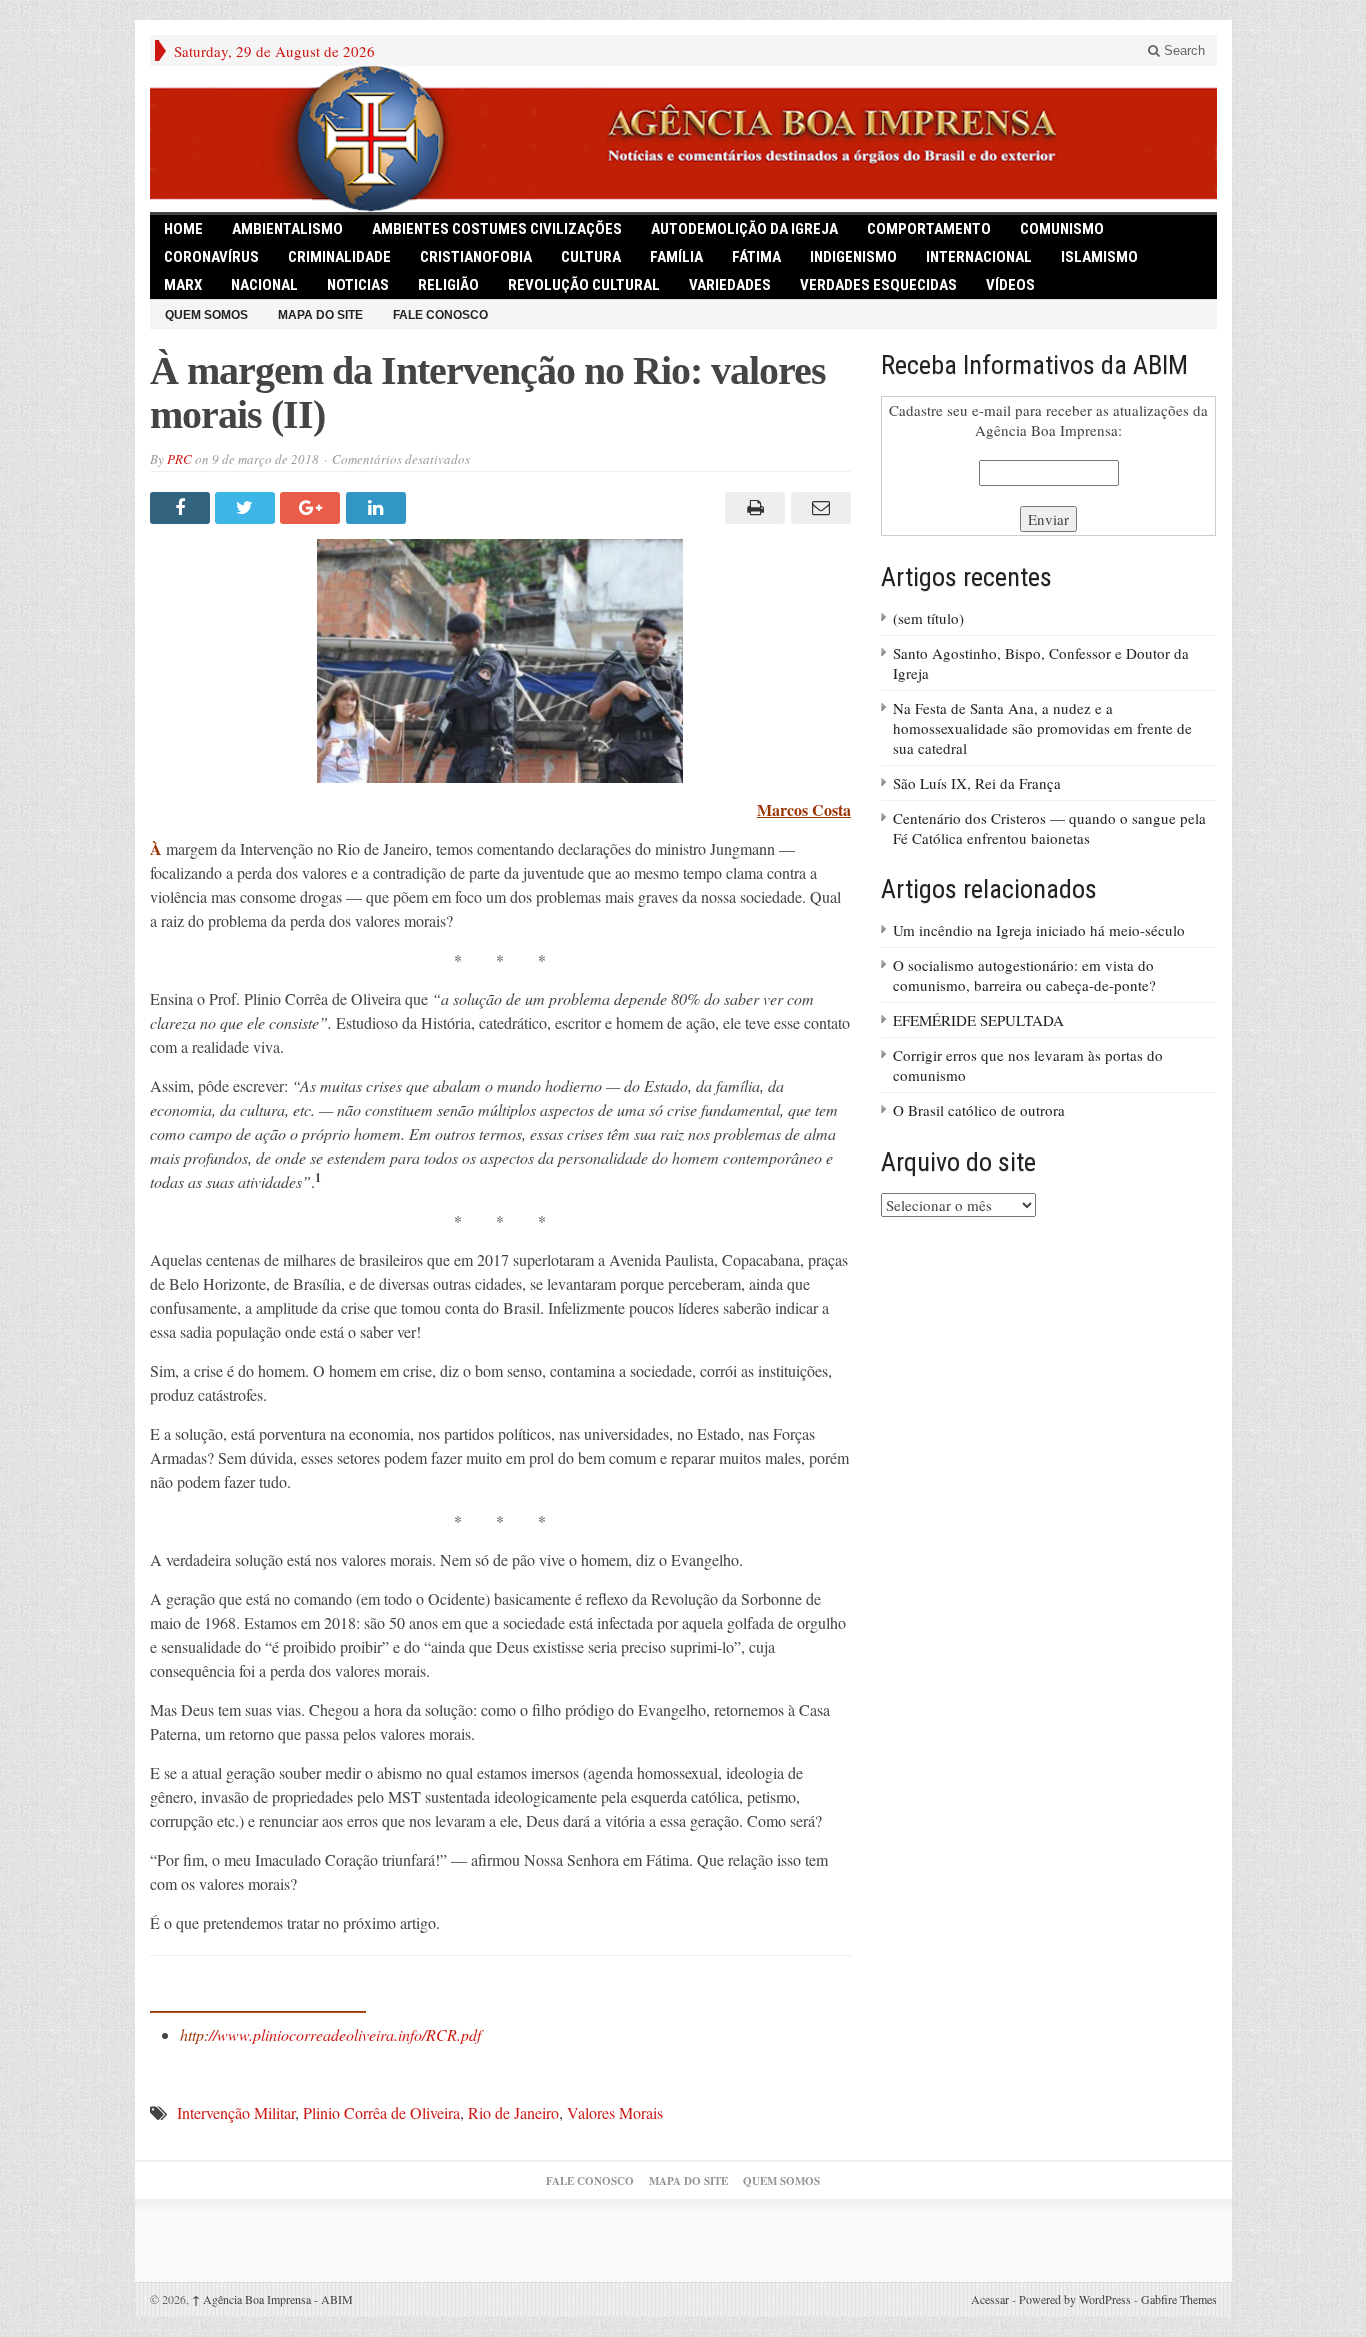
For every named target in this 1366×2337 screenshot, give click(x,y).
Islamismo (1099, 257)
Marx (183, 285)
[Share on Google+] (312, 508)
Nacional (264, 285)
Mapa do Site (320, 315)
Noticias (358, 285)
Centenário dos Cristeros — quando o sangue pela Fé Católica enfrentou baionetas (1049, 828)
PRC (179, 459)
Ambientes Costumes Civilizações (497, 229)
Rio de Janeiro (513, 2112)
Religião (448, 285)
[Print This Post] (752, 508)
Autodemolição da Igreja (744, 229)
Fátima (756, 257)
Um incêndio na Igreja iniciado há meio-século (1039, 930)
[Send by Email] (817, 508)
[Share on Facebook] (182, 508)
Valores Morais (615, 2112)
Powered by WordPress (1075, 2299)
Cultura (591, 257)
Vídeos (1010, 285)
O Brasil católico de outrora (979, 1110)
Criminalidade (339, 257)
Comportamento (929, 229)
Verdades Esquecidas (878, 285)
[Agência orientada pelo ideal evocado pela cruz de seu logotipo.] (683, 139)
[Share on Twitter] (247, 508)
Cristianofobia (476, 257)
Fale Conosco (440, 315)
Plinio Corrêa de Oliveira (381, 2112)
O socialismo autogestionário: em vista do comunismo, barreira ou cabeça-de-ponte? (1024, 975)
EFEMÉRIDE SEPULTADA (978, 1020)
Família (676, 257)
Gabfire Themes (1179, 2299)
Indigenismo (853, 257)
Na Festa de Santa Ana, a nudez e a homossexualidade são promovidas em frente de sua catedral (1042, 728)
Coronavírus (211, 257)
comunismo (1062, 229)
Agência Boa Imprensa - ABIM (272, 2299)
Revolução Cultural (584, 285)
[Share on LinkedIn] (378, 508)
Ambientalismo (287, 229)
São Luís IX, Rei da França (977, 783)
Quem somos (206, 315)
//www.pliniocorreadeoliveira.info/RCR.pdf (330, 2034)
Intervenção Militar (236, 2112)
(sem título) (928, 618)
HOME (183, 229)
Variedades (730, 285)
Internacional (979, 257)
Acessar (990, 2299)
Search (1182, 50)
